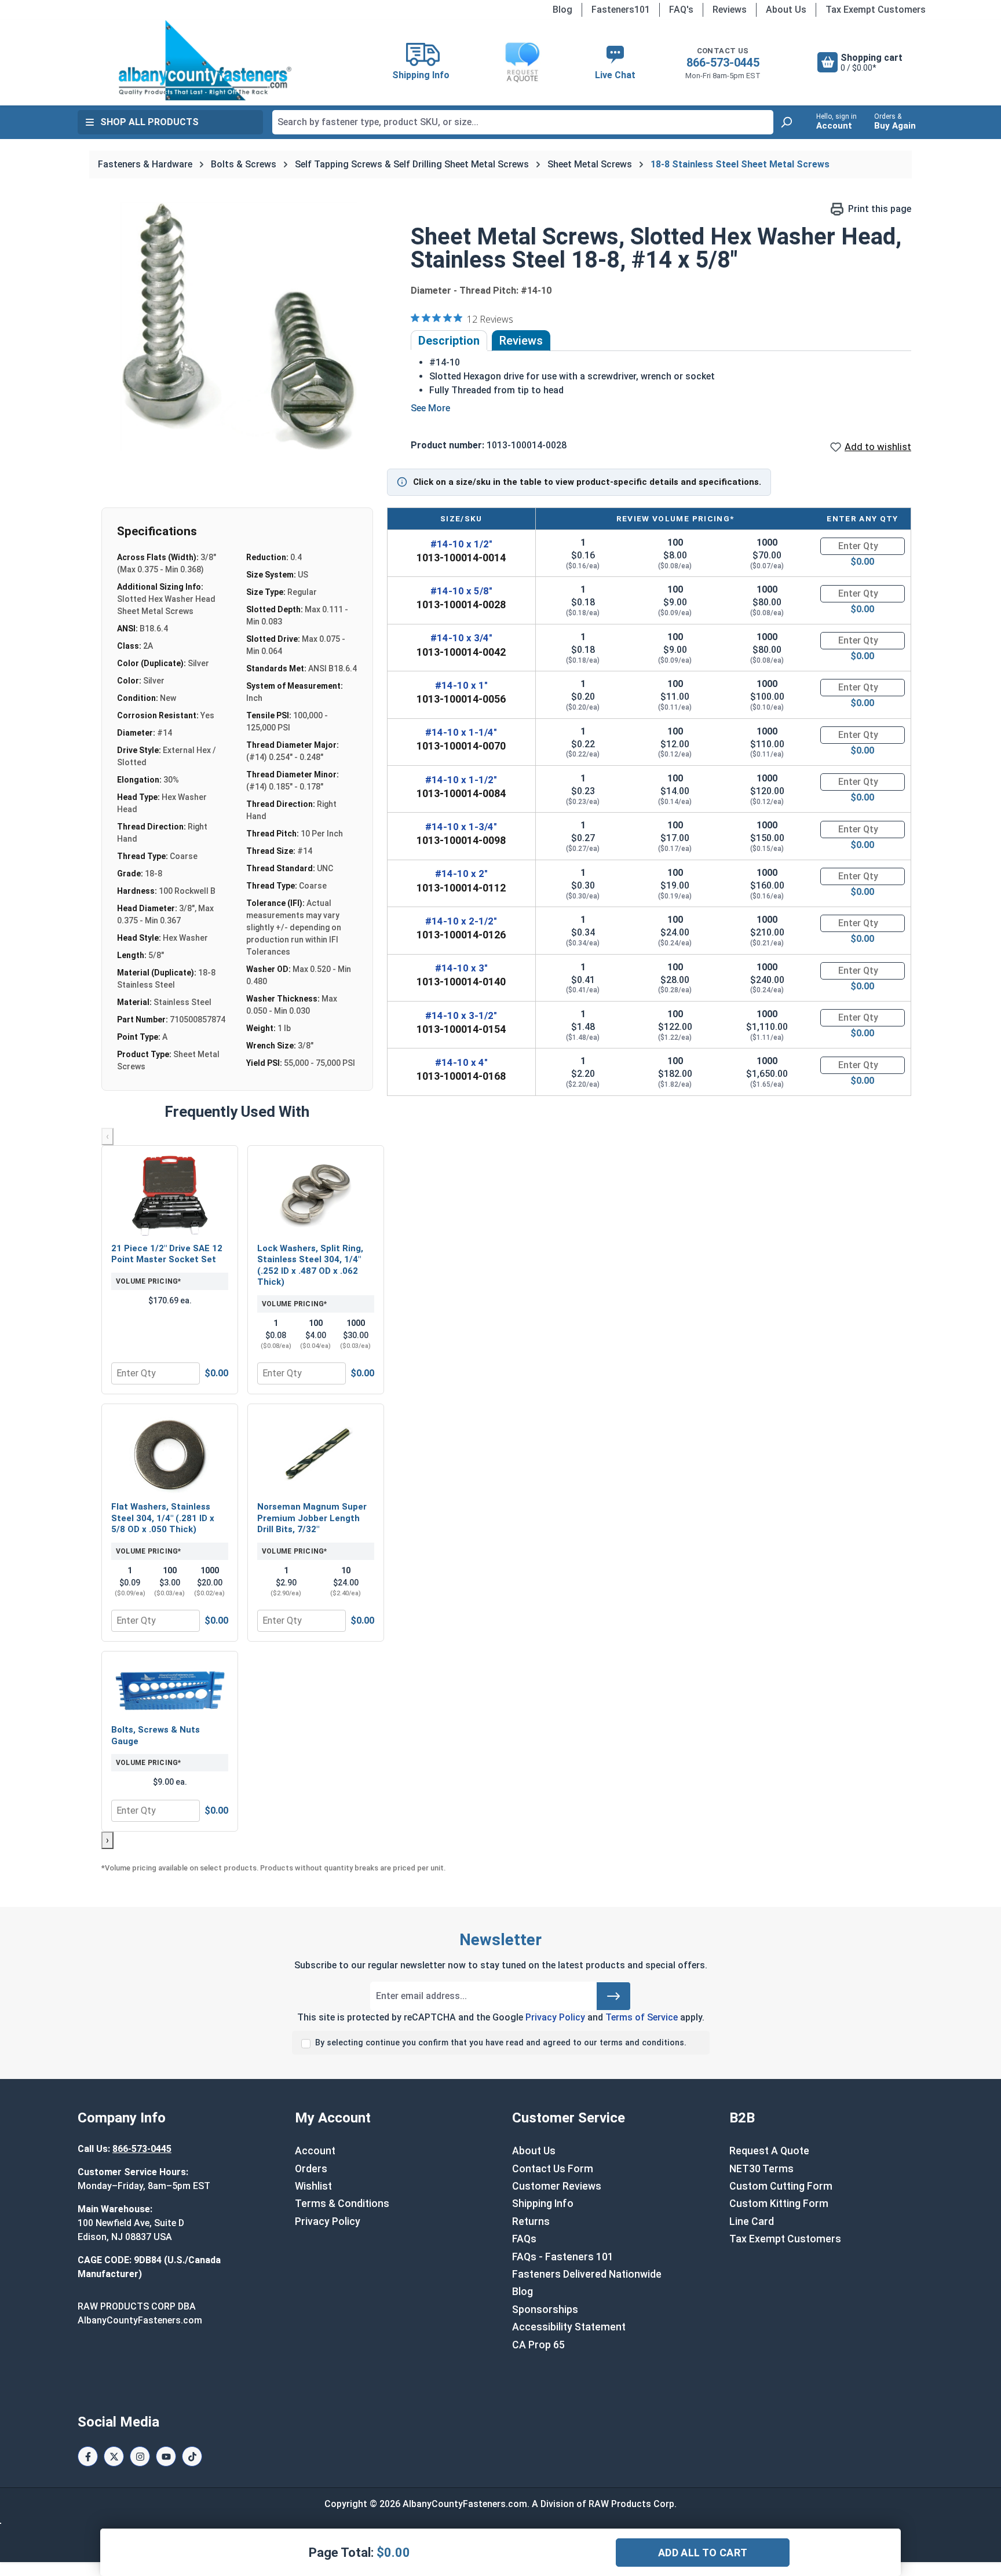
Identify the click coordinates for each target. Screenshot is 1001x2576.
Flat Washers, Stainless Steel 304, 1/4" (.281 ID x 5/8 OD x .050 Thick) (163, 1518)
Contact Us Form (553, 2169)
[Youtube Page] (166, 2456)
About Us (786, 10)
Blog (562, 10)
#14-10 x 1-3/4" (461, 827)
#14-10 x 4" (461, 1062)
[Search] (786, 122)
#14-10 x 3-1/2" (461, 1015)
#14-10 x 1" (461, 685)
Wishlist (313, 2186)
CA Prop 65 (538, 2345)
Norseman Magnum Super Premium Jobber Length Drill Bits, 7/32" (312, 1518)
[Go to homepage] (205, 60)
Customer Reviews (557, 2186)
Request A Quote (769, 2151)
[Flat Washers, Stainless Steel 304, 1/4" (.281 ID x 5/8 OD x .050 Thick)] (170, 1454)
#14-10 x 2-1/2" (461, 921)
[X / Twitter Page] (114, 2456)
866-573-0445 (723, 63)
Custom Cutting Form (781, 2186)
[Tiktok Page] (192, 2456)
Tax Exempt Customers (876, 10)
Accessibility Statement (569, 2327)
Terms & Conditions (342, 2204)
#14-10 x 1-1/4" (461, 732)
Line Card (752, 2221)
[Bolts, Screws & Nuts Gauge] (170, 1689)
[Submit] (613, 1996)
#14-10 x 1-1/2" (461, 780)
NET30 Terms (761, 2169)
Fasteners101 (621, 10)
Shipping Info (543, 2204)
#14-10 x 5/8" (461, 591)
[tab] (449, 341)
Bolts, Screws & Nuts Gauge (156, 1735)
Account (315, 2151)
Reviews (730, 10)
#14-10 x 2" (461, 874)
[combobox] (523, 122)
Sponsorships (545, 2310)
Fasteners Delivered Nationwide (587, 2274)
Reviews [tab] (521, 341)
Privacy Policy (555, 2017)
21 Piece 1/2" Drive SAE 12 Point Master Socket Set (167, 1254)
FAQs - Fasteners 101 (563, 2257)
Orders (311, 2169)
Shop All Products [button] (149, 122)
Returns (531, 2221)
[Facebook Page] (88, 2456)
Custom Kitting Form (779, 2204)
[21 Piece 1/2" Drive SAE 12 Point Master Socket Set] (170, 1196)
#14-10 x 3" (461, 968)
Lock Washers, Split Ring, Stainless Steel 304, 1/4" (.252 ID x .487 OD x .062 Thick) (310, 1265)
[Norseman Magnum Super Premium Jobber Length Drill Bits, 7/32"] (316, 1454)
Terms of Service (642, 2017)
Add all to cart (703, 2553)
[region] (239, 327)
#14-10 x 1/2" (461, 544)
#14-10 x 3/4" (461, 638)
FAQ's (681, 10)
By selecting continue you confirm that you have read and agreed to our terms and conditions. (501, 2043)
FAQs (524, 2239)
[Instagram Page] (140, 2456)
